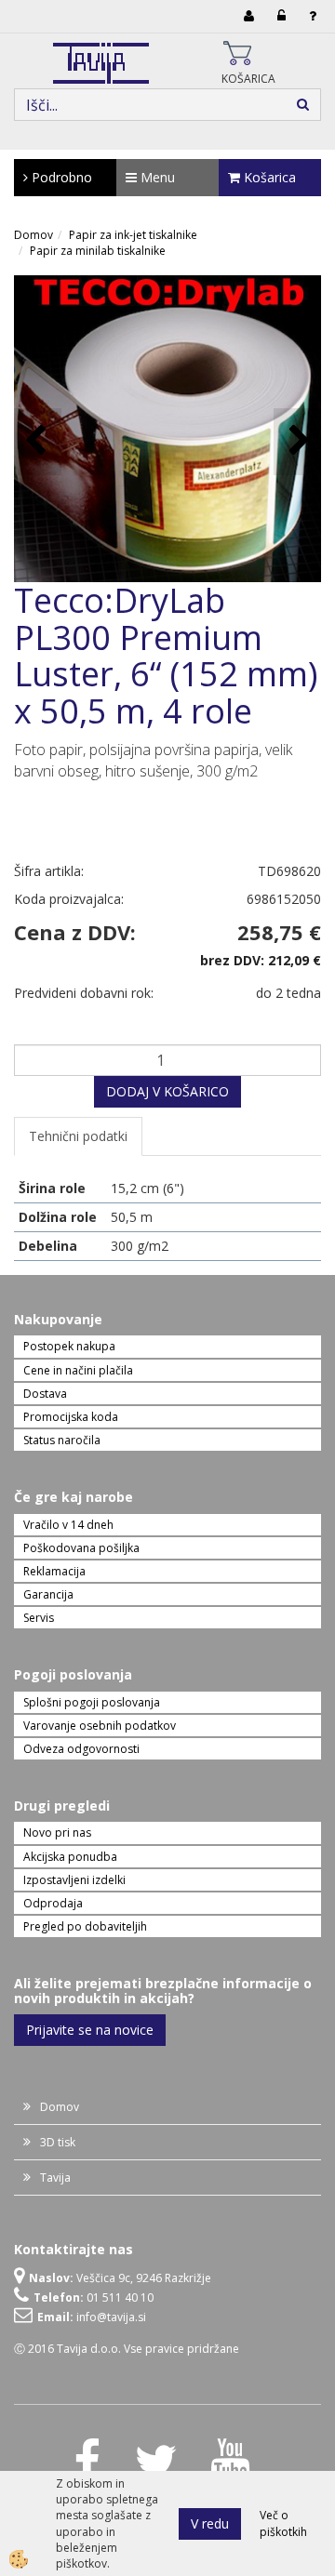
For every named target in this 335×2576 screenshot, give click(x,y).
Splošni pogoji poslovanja (92, 1702)
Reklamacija (54, 1571)
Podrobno (60, 177)
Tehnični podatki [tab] (78, 1136)
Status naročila (62, 1440)
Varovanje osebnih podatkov (100, 1726)
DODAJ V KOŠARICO (167, 1091)
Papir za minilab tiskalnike (98, 251)
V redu (210, 2523)
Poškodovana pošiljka (81, 1548)
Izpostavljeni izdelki (74, 1880)
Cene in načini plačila (78, 1370)
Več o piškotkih (283, 2523)
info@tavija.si (111, 2317)
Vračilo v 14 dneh (68, 1525)
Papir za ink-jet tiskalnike (133, 235)
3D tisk (58, 2142)
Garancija (48, 1594)
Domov (33, 235)
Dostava (45, 1394)
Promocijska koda (71, 1417)
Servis (39, 1618)
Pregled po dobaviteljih (85, 1926)
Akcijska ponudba (70, 1857)
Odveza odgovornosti (81, 1749)
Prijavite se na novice (90, 2030)
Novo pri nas (57, 1832)
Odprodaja (53, 1903)
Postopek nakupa (69, 1346)
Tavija (55, 2178)
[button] (297, 441)
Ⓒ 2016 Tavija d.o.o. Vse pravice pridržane (127, 2349)
